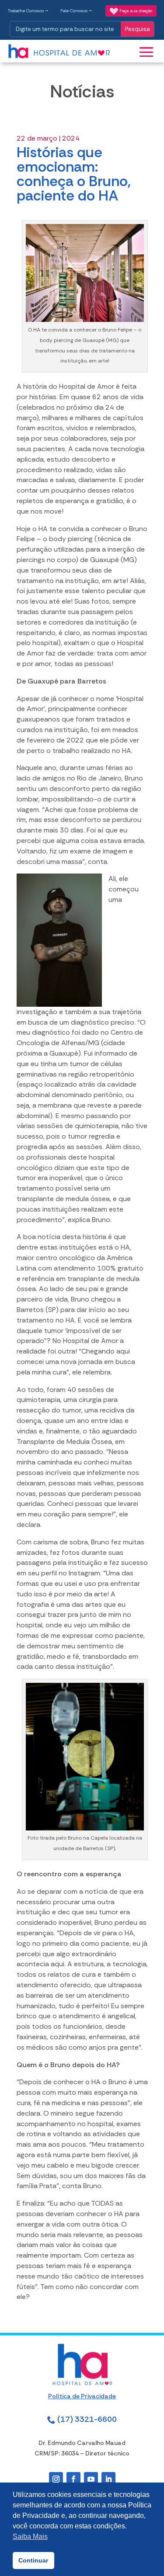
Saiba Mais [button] (30, 2536)
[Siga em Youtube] (91, 2479)
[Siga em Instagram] (56, 2479)
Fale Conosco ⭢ (76, 11)
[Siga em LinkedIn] (108, 2479)
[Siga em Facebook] (73, 2479)
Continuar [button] (33, 2560)
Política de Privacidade (82, 2396)
